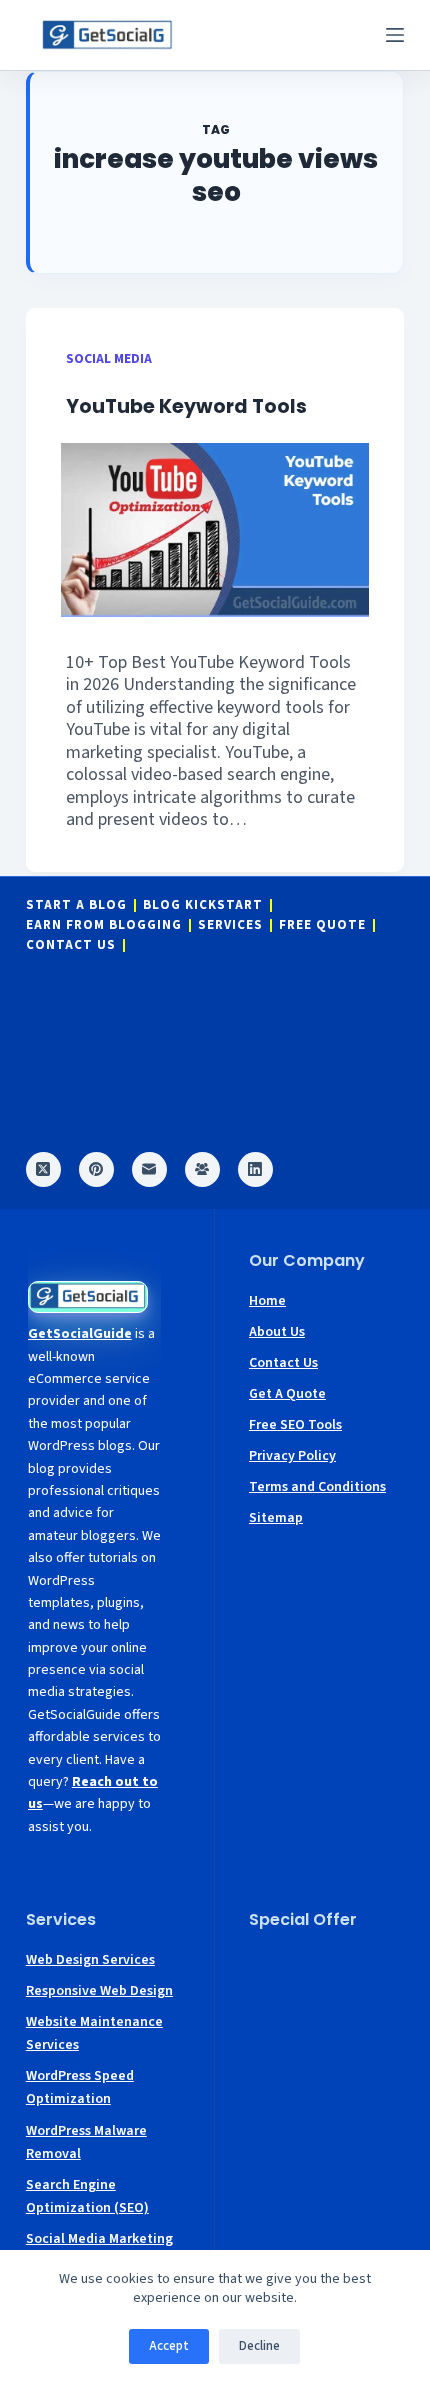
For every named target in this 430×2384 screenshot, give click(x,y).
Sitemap (276, 1518)
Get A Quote (287, 1394)
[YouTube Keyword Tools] (215, 529)
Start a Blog (76, 905)
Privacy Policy (292, 1456)
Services (230, 925)
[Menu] (395, 35)
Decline (259, 2346)
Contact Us (71, 945)
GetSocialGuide (80, 1334)
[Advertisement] (326, 2009)
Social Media (109, 358)
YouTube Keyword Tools (186, 406)
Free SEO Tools (295, 1425)
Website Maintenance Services (94, 2033)
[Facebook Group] (202, 1169)
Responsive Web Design (99, 1991)
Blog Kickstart (203, 905)
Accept (169, 2346)
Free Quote (322, 925)
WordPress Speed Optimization (80, 2087)
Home (267, 1301)
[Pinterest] (96, 1169)
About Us (277, 1332)
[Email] (149, 1169)
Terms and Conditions (317, 1487)
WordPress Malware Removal (86, 2142)
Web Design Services (90, 1960)
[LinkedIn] (255, 1169)
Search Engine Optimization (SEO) (87, 2196)
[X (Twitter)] (43, 1169)
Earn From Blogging (104, 925)
